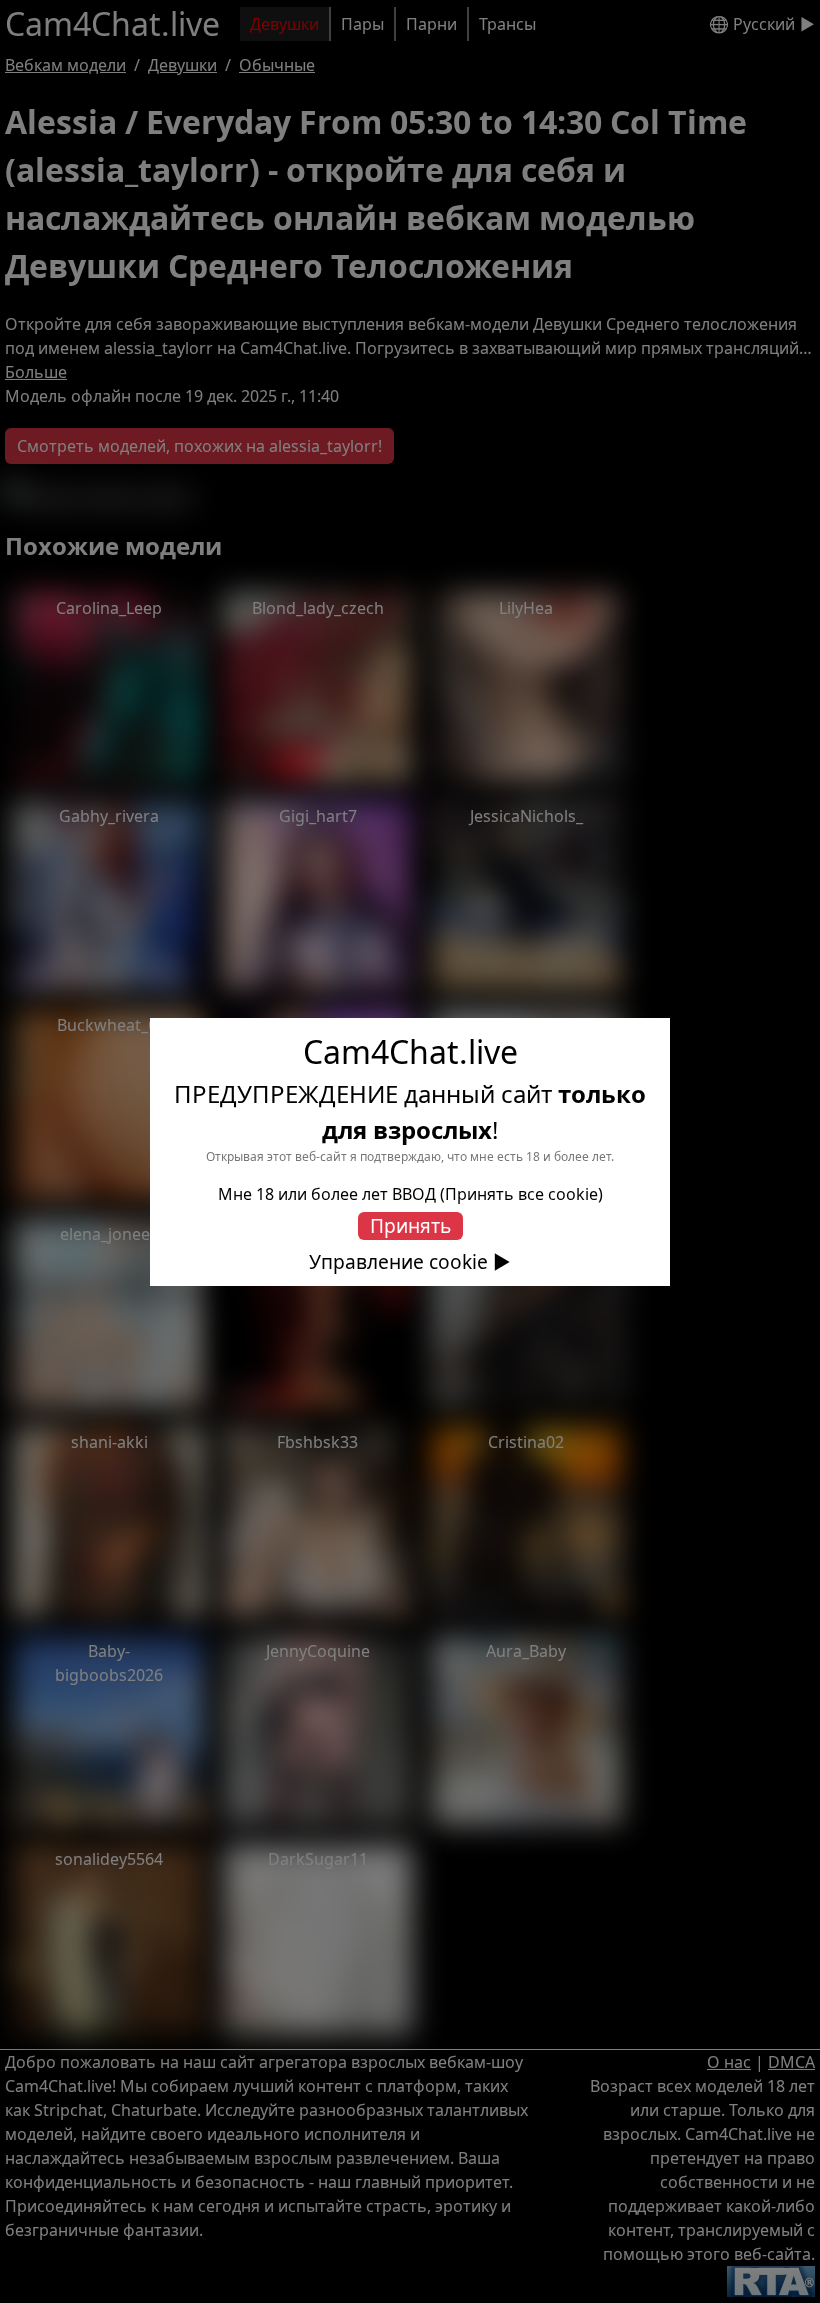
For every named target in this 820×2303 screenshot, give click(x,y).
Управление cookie (398, 1262)
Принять (410, 1225)
